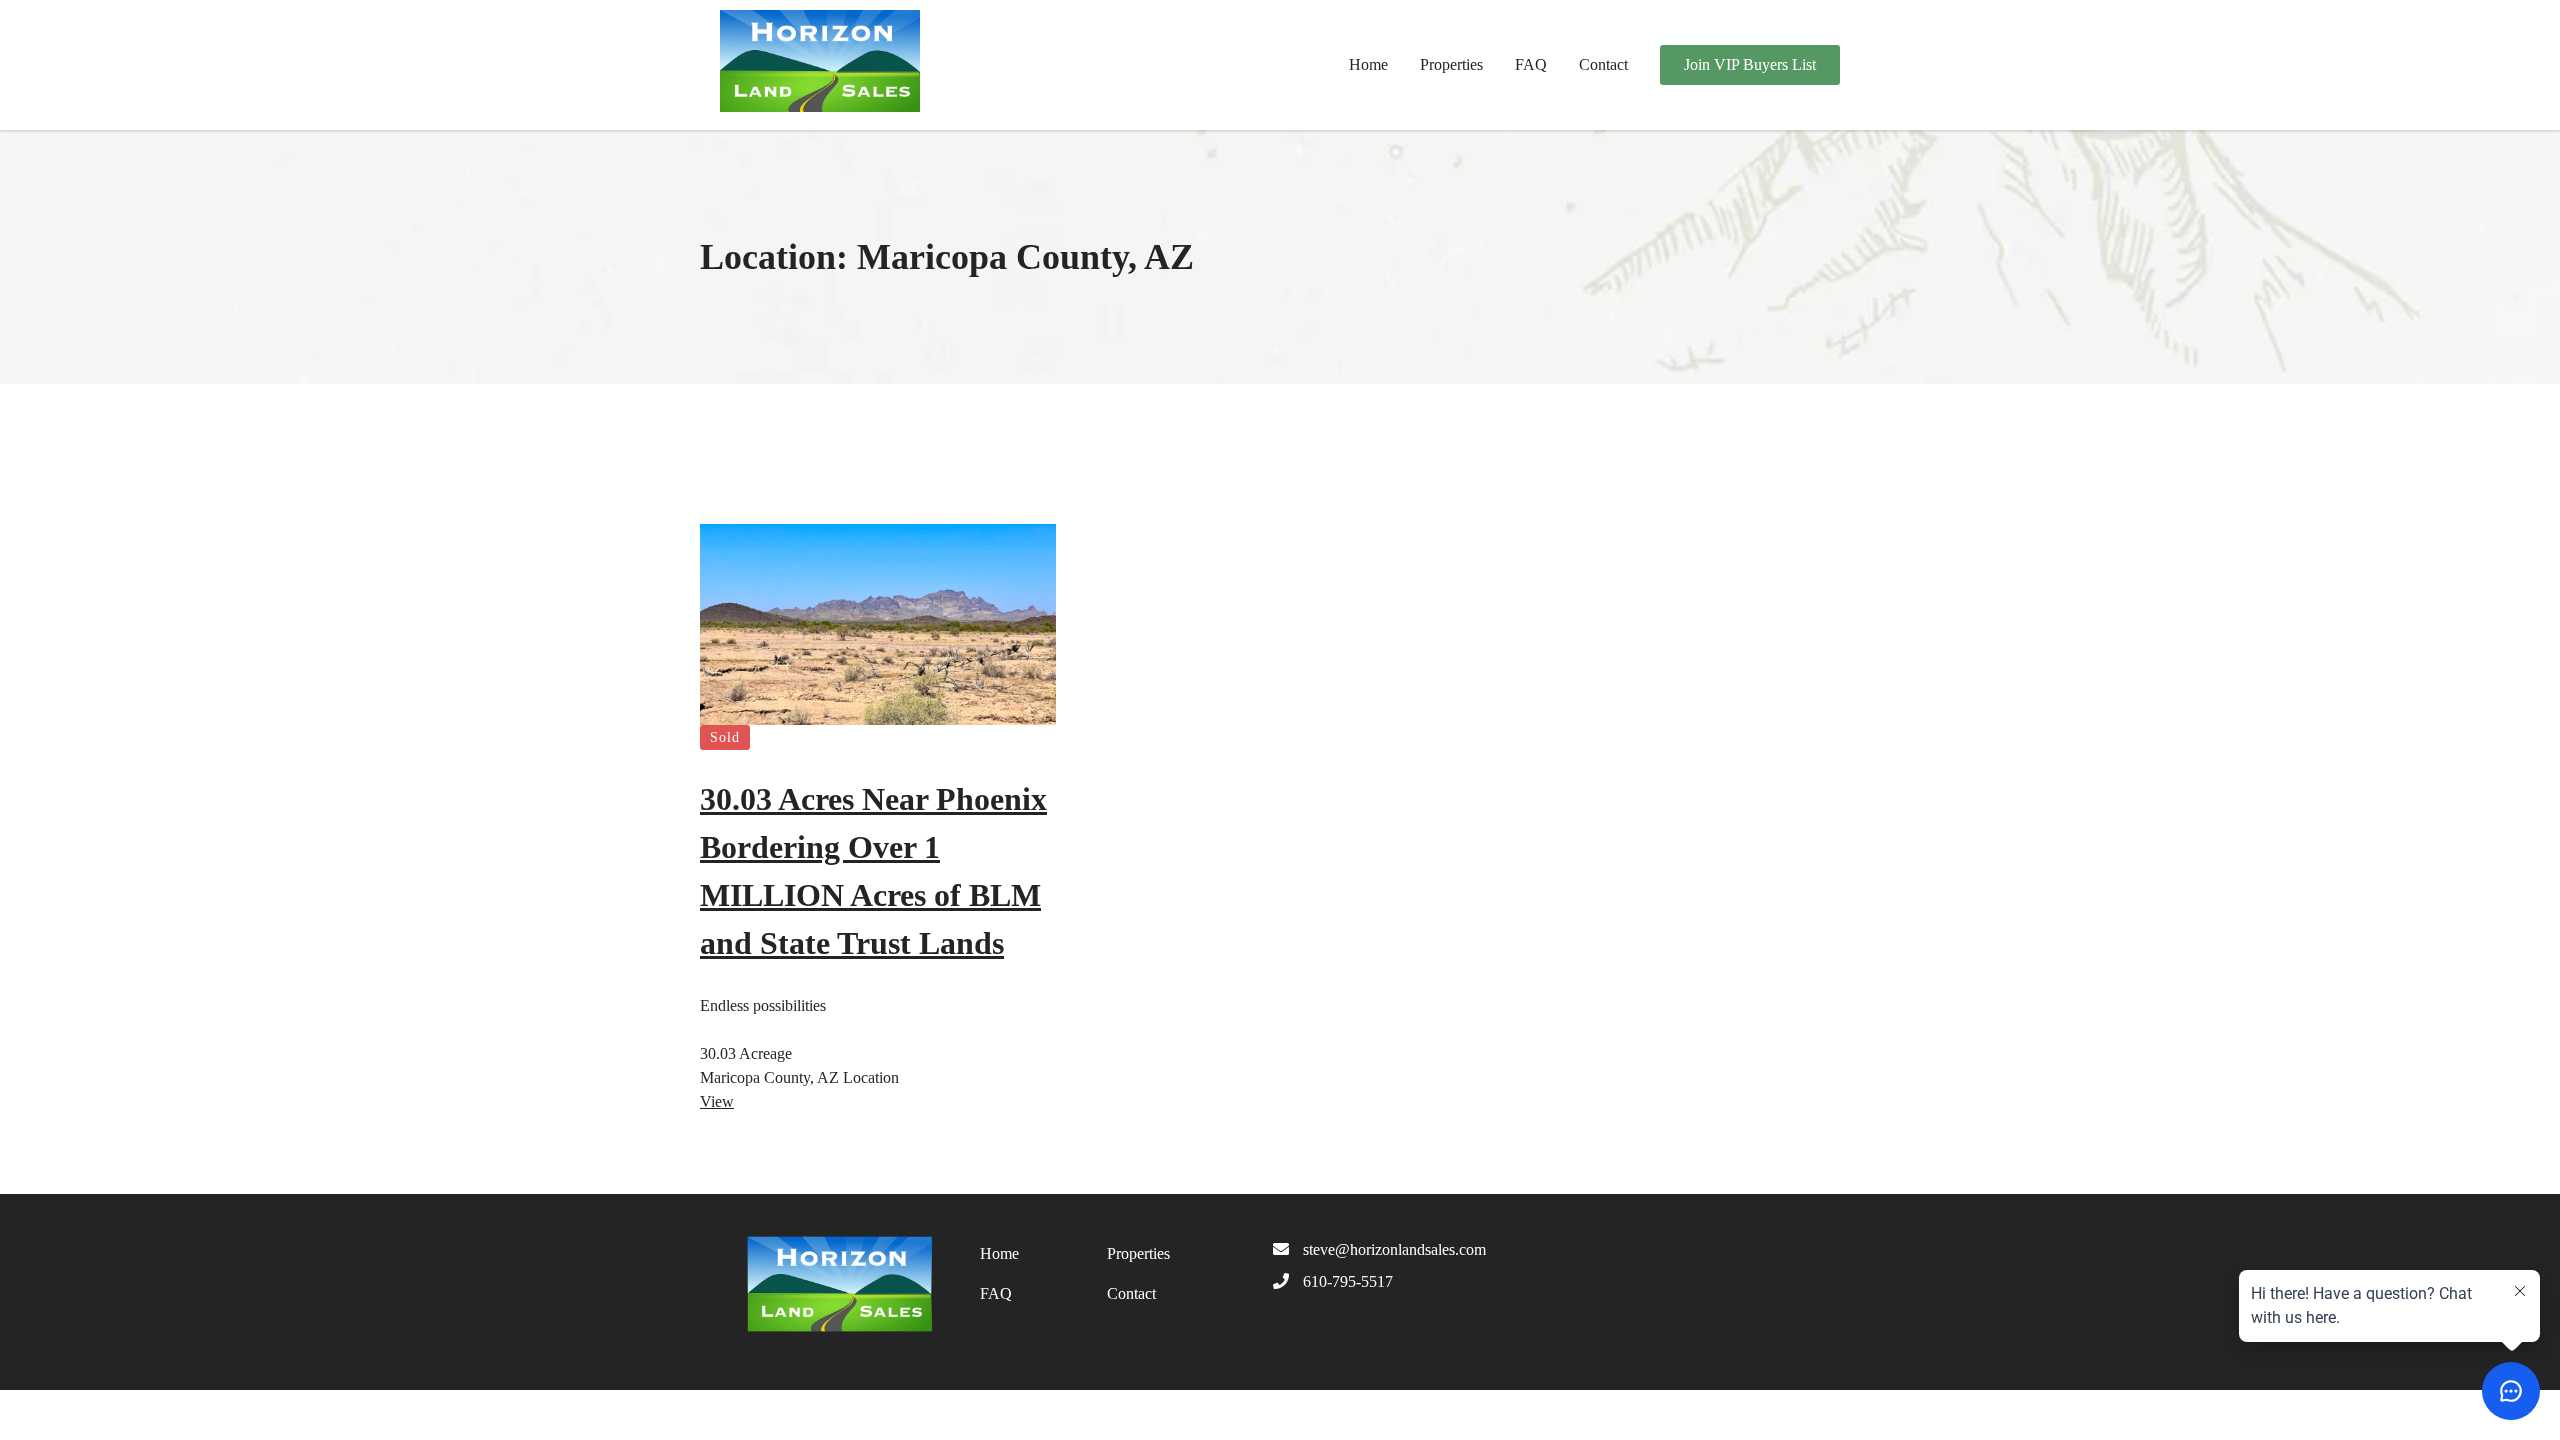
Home (1368, 64)
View (717, 1101)
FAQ (1531, 64)
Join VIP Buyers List (1750, 64)
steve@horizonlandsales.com (1394, 1249)
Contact (1603, 64)
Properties (1451, 64)
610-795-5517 (1348, 1281)
